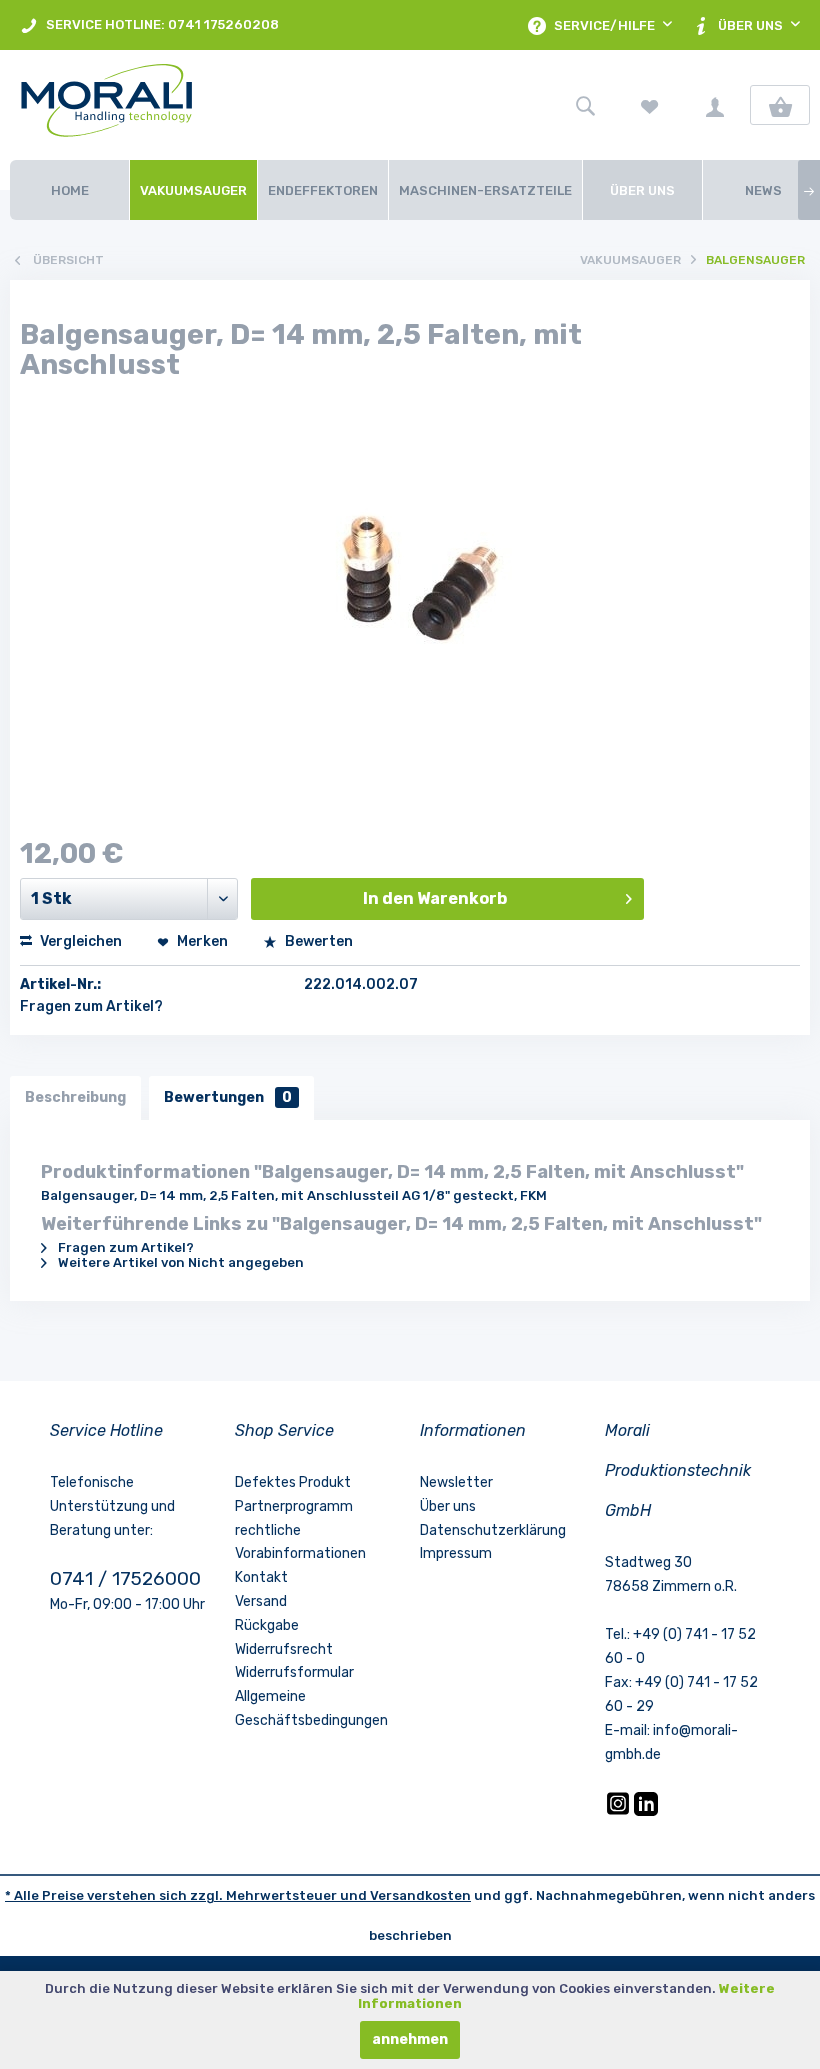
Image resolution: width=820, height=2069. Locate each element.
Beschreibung (75, 1097)
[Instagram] (619, 1811)
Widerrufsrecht (284, 1649)
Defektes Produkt (293, 1482)
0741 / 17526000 (125, 1578)
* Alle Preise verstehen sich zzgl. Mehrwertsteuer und (187, 1895)
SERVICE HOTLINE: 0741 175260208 (161, 24)
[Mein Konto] (715, 105)
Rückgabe (267, 1625)
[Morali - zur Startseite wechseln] (133, 105)
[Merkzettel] (650, 105)
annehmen (410, 2039)
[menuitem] (149, 25)
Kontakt (261, 1577)
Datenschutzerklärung (493, 1530)
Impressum (456, 1553)
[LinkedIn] (646, 1811)
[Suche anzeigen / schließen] (585, 105)
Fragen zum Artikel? (91, 1006)
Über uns (448, 1506)
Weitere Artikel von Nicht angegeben (179, 1262)
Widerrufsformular (294, 1672)
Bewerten (317, 941)
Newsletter (456, 1482)
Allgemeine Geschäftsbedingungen (311, 1708)
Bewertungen (228, 1097)
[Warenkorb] (780, 105)
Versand (261, 1601)
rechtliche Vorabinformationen (300, 1542)
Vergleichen (79, 941)
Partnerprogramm (294, 1506)
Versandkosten (420, 1895)
